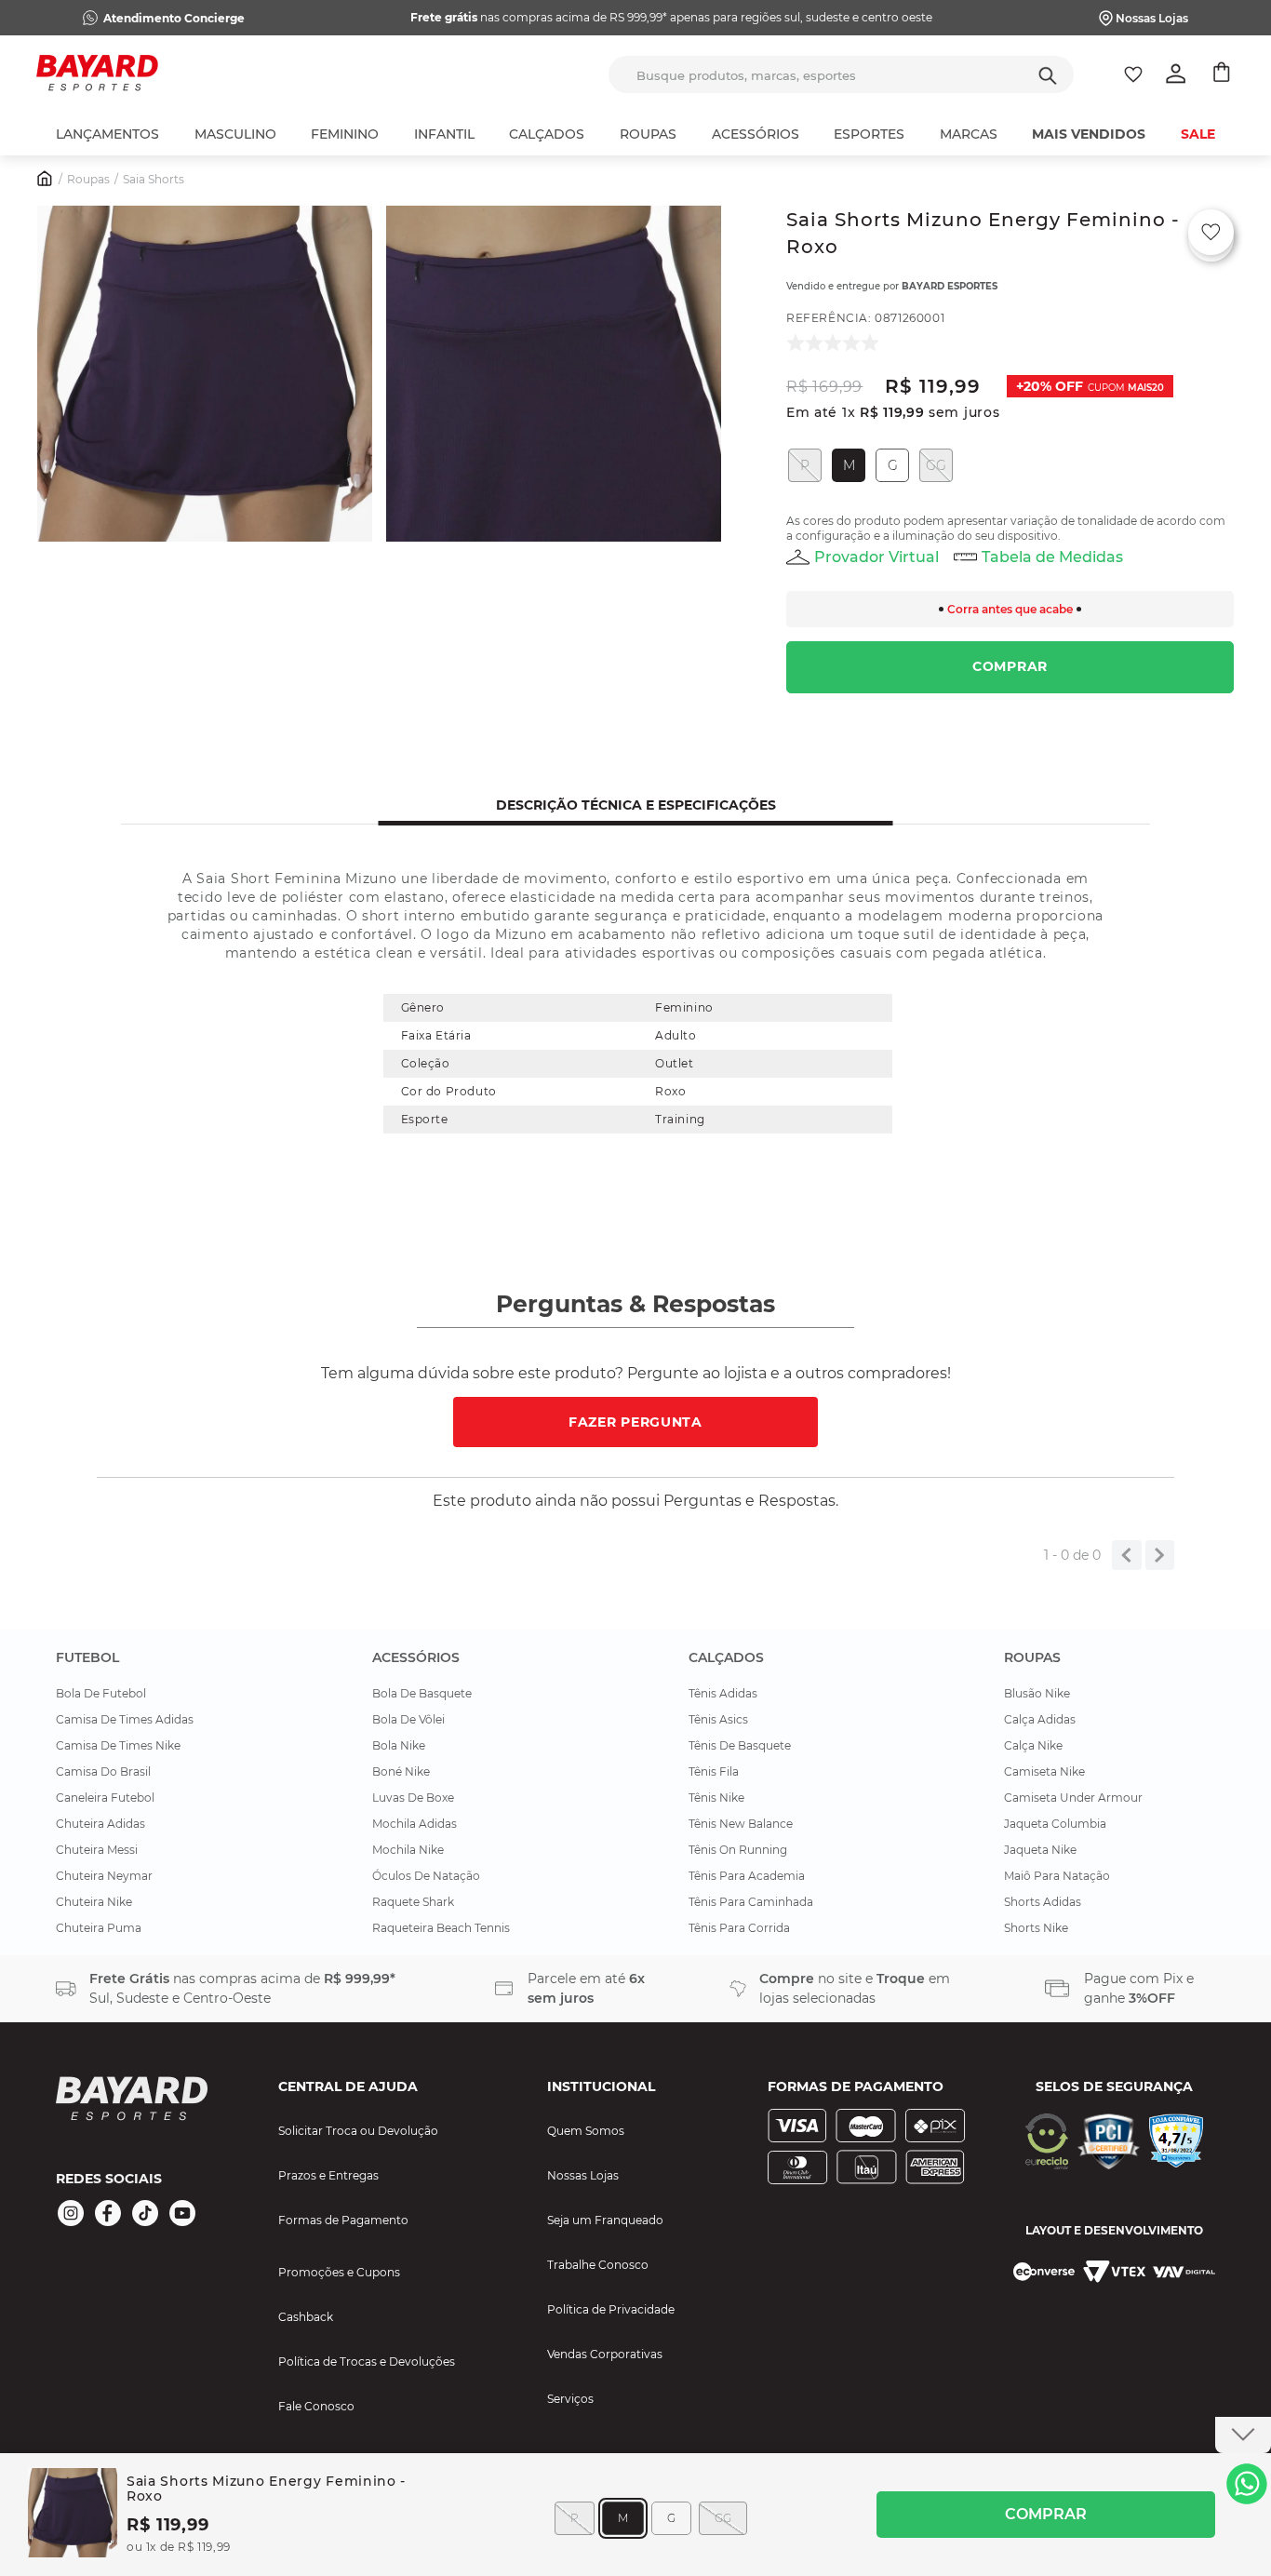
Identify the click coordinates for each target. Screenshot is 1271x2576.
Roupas (88, 179)
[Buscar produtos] (1048, 74)
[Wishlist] (1133, 74)
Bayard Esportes (950, 286)
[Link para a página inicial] (46, 181)
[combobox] (841, 74)
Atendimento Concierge (174, 18)
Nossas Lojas (1152, 18)
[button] (205, 376)
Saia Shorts (154, 179)
